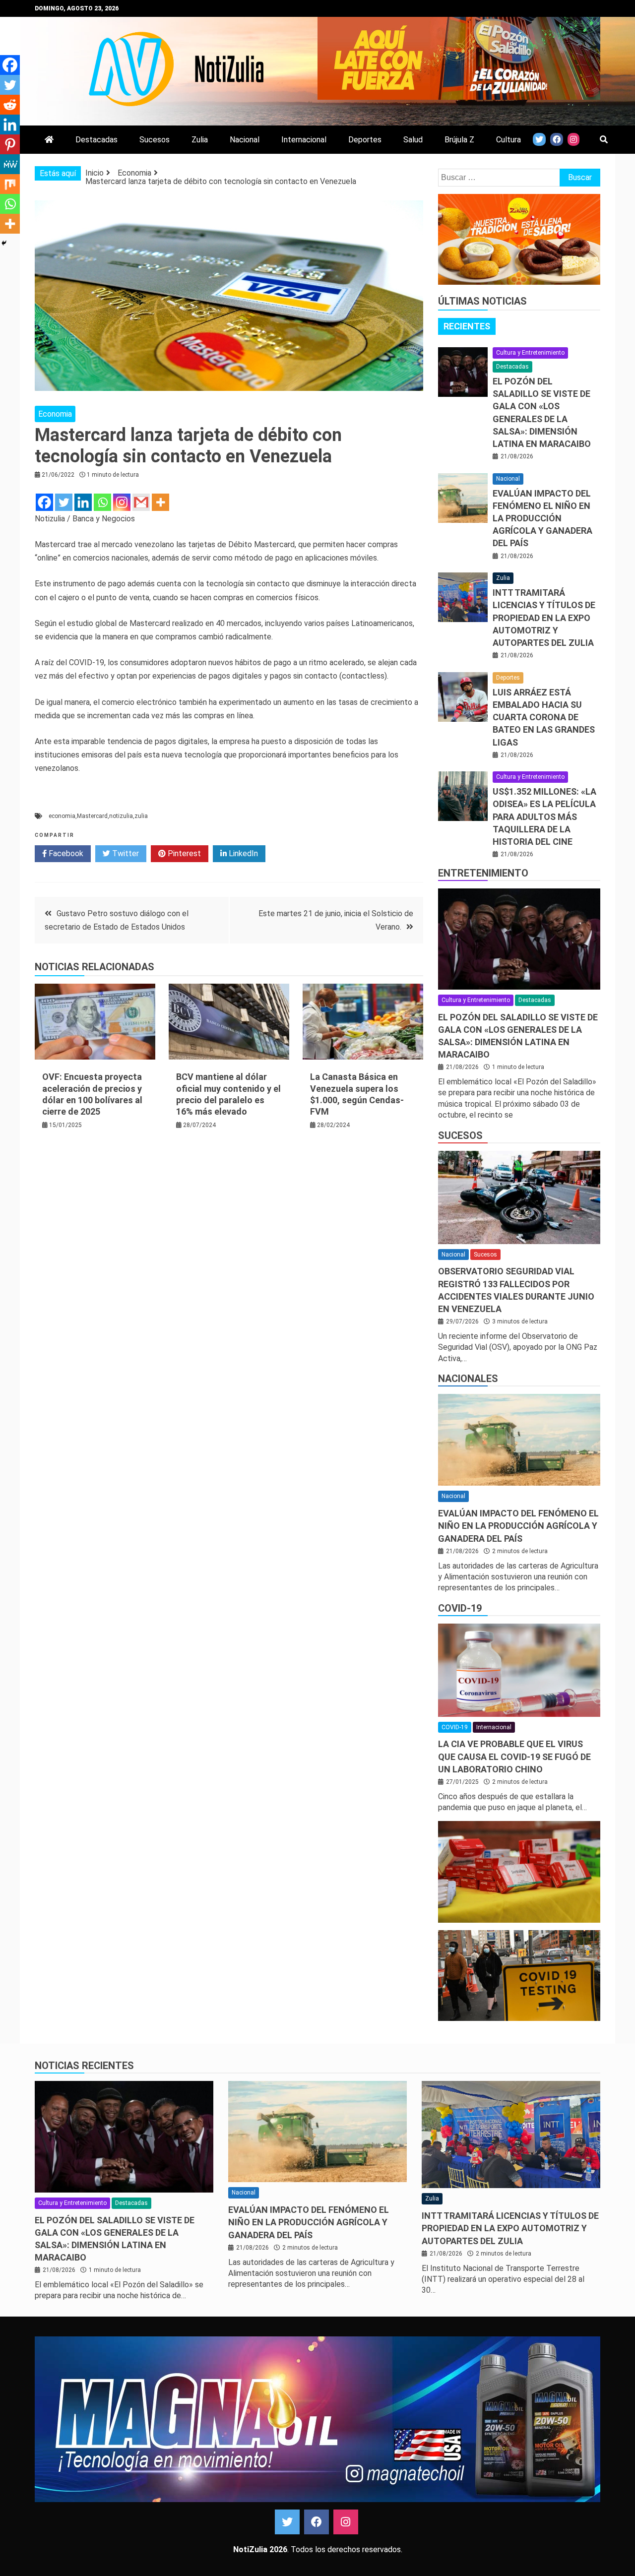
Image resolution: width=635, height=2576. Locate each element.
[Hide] (4, 243)
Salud (413, 140)
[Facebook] (44, 502)
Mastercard (92, 816)
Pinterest (183, 853)
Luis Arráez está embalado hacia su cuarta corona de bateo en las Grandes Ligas (544, 717)
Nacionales (468, 1379)
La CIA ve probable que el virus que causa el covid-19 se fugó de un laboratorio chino (514, 1756)
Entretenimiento (483, 873)
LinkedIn (242, 853)
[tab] (467, 326)
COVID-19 (460, 1608)
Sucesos (155, 140)
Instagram (346, 2522)
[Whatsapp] (102, 502)
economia (62, 816)
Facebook (65, 853)
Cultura (508, 140)
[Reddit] (10, 105)
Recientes (467, 326)
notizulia (121, 816)
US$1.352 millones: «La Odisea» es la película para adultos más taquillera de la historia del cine (544, 817)
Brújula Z (459, 140)
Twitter (125, 853)
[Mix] (10, 184)
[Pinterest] (10, 144)
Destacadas (96, 140)
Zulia (200, 140)
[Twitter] (64, 502)
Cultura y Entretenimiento (530, 353)
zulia (141, 816)
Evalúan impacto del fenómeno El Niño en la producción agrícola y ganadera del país (542, 518)
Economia (55, 414)
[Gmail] (141, 502)
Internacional (304, 140)
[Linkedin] (83, 502)
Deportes (365, 140)
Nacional (245, 140)
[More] (160, 502)
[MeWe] (10, 164)
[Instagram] (122, 502)
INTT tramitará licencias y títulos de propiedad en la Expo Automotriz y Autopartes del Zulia (544, 618)
